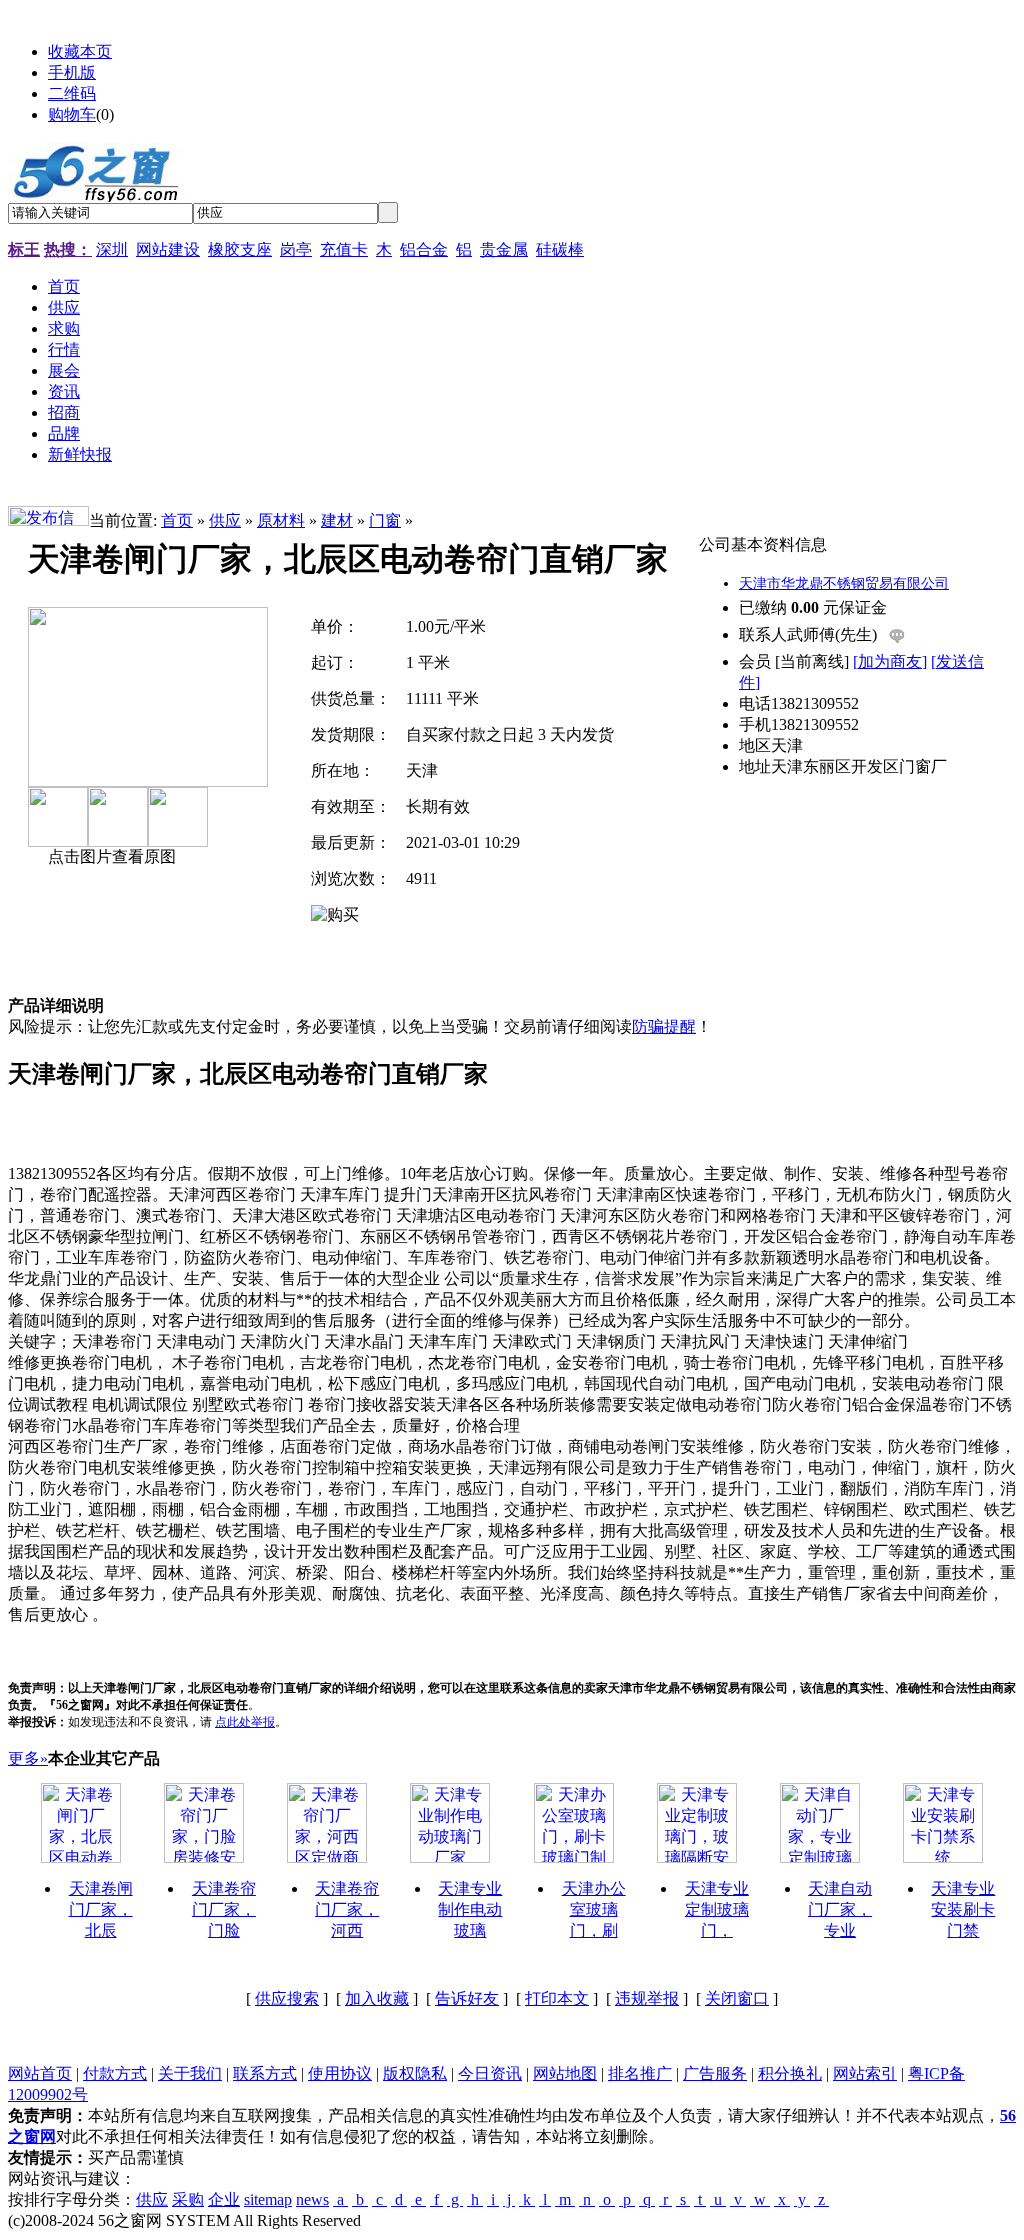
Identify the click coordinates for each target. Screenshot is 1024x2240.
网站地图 (565, 2073)
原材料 (281, 520)
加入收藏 (377, 1998)
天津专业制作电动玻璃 (470, 1909)
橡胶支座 (240, 249)
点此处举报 (245, 1722)
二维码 (72, 93)
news (312, 2199)
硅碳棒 (560, 249)
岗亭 (296, 249)
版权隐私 (415, 2073)
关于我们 (190, 2073)
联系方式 (265, 2073)
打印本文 (557, 1998)
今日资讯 (490, 2073)
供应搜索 (287, 1998)
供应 (225, 520)
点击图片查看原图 (110, 856)
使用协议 (340, 2073)
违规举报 (647, 1998)
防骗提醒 (664, 1026)
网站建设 (168, 249)
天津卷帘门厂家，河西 (347, 1909)
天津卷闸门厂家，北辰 (101, 1909)
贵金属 (504, 249)
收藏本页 (80, 51)
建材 (337, 520)
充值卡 (344, 249)
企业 (224, 2199)
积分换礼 (790, 2073)
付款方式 (115, 2073)
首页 (177, 520)
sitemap (268, 2199)
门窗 (385, 520)
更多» (28, 1758)
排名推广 (640, 2073)
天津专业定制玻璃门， (717, 1909)
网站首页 (40, 2073)
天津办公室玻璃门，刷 (594, 1909)
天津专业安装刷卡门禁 (963, 1909)
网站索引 (865, 2073)
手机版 (72, 72)
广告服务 (715, 2073)
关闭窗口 (737, 1998)
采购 (188, 2199)
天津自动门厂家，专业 (840, 1909)
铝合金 (424, 249)
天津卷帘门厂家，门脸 (224, 1909)
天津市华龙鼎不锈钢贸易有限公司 (844, 583)
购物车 (72, 114)
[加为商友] (890, 661)
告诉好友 (467, 1998)
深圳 (112, 249)
